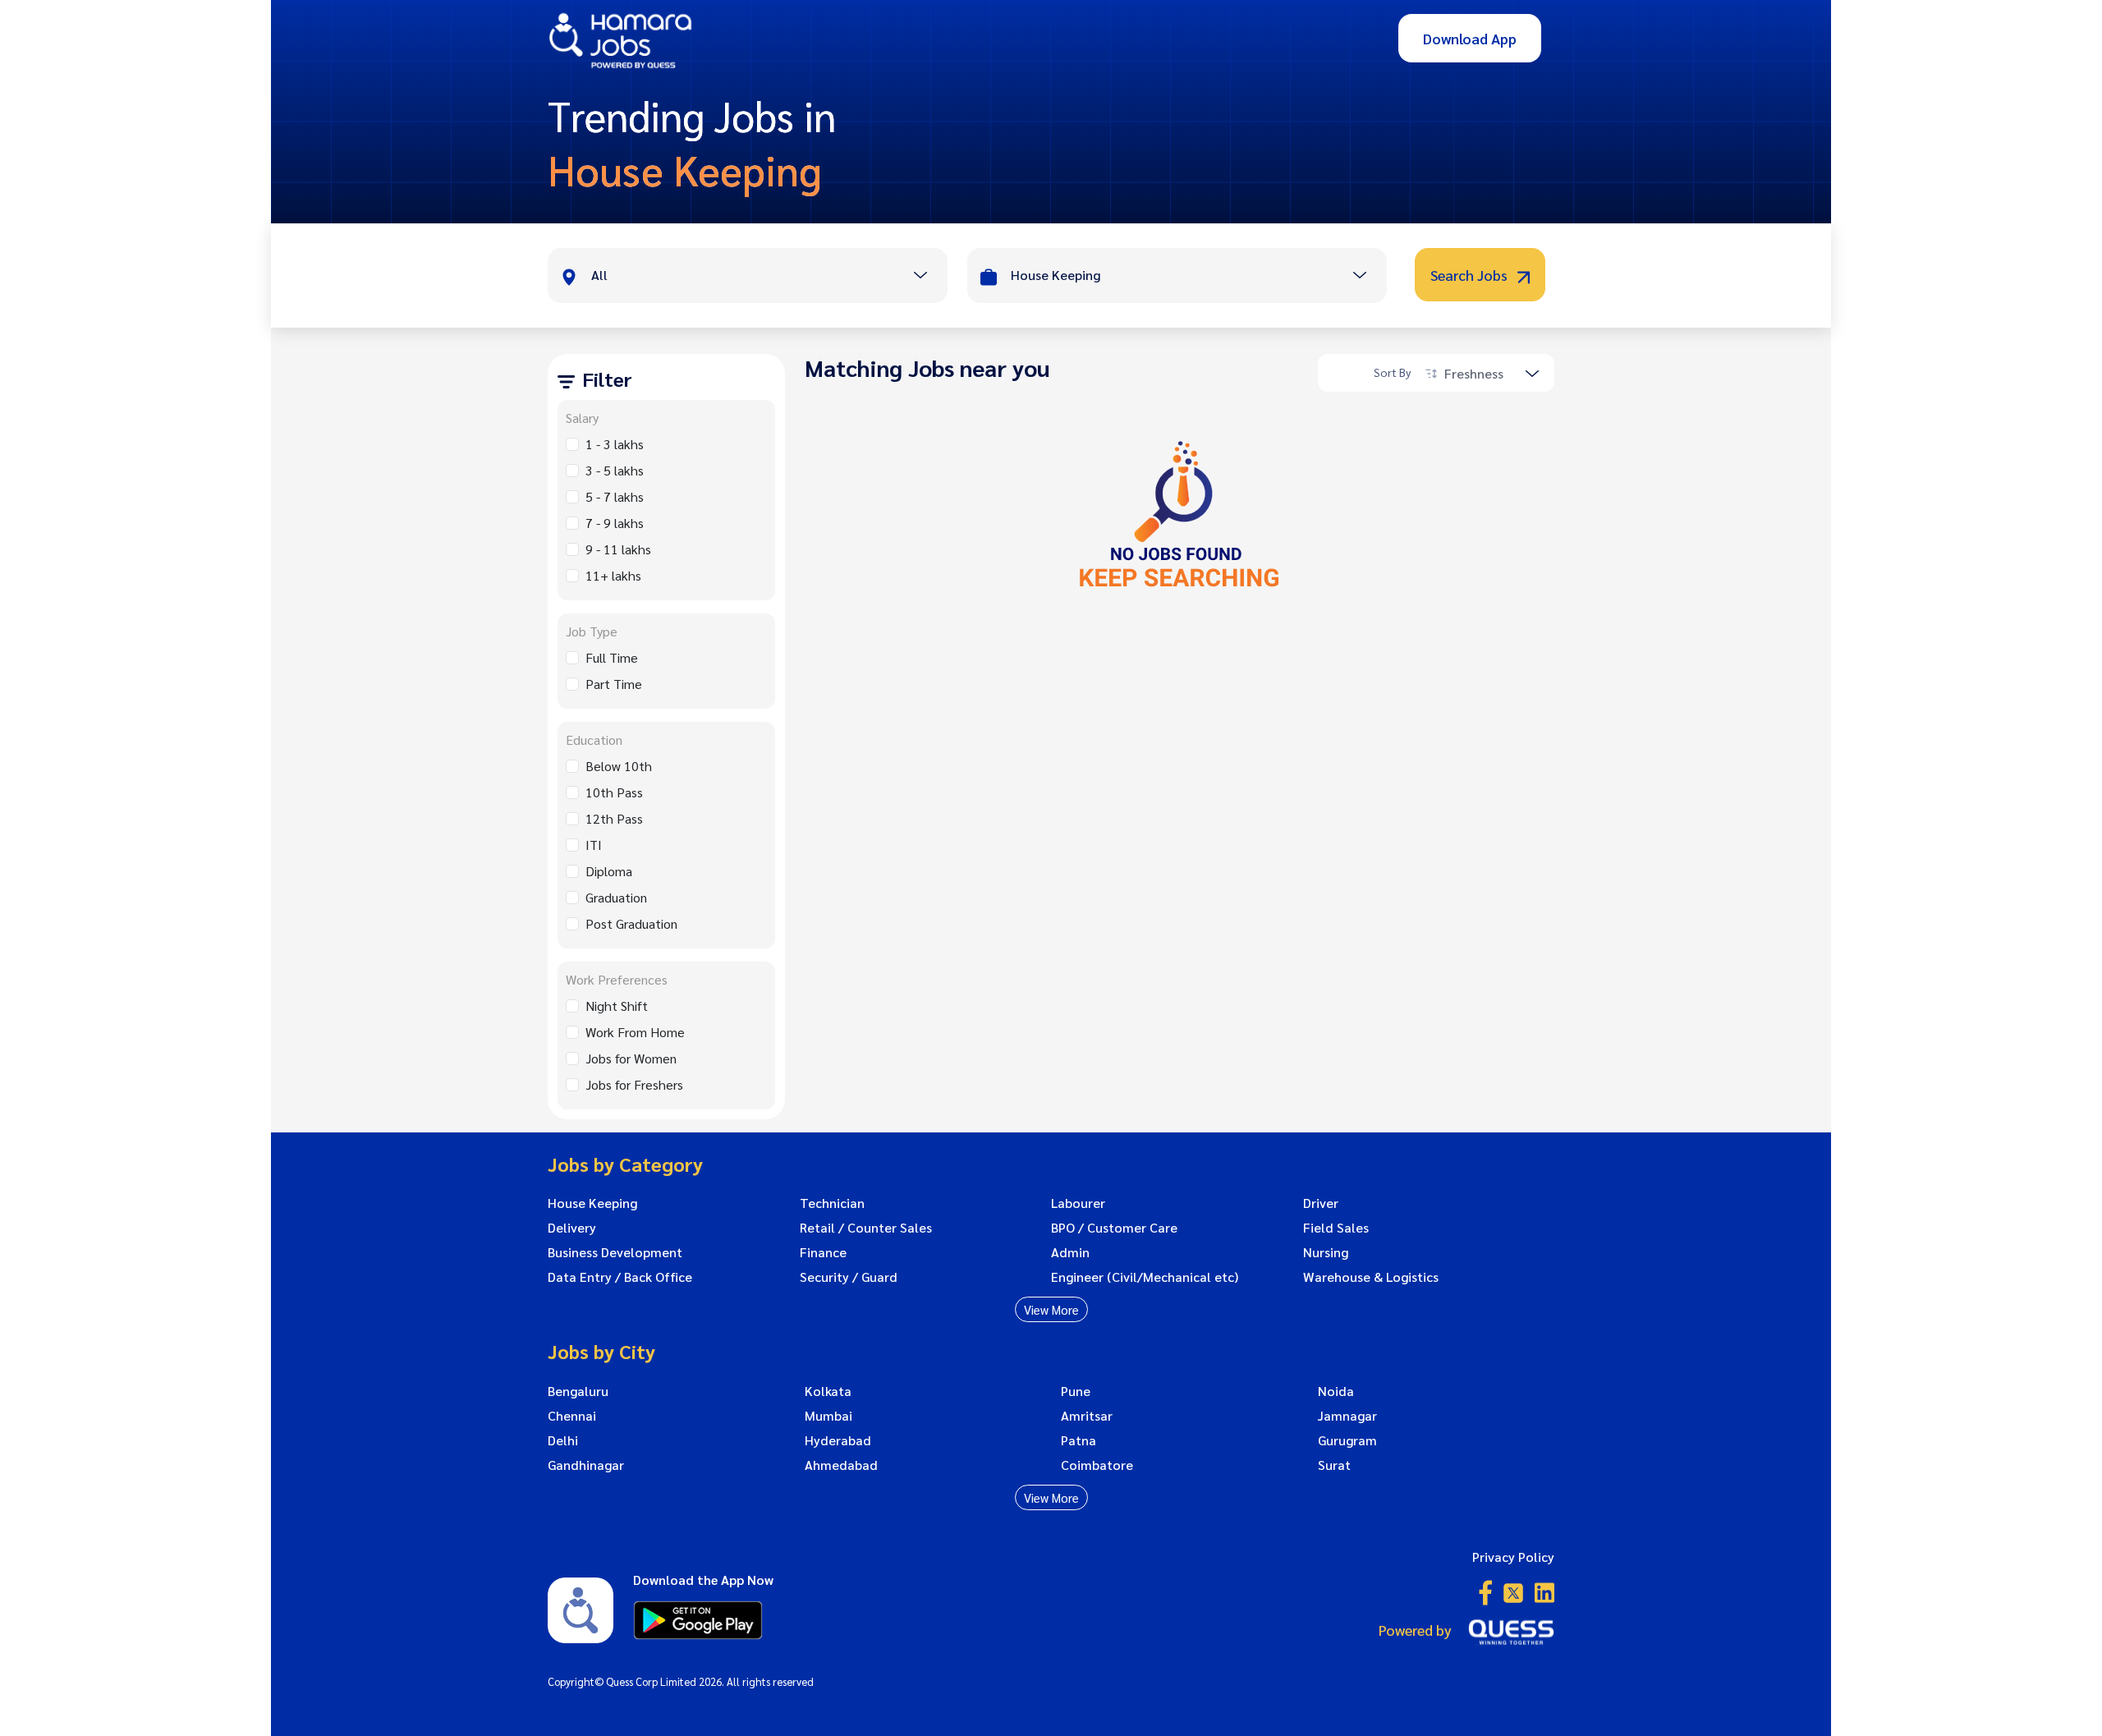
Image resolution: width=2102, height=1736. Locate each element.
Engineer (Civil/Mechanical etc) (1145, 1277)
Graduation (616, 897)
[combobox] (769, 277)
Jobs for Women (631, 1058)
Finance (823, 1252)
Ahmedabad (841, 1465)
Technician (832, 1203)
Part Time (614, 684)
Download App (1470, 38)
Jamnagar (1347, 1416)
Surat (1334, 1465)
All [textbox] (599, 275)
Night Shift (617, 1006)
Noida (1336, 1391)
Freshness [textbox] (1474, 373)
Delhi (563, 1440)
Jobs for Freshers (634, 1084)
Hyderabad (838, 1440)
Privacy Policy (1513, 1557)
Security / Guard (849, 1277)
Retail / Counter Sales (866, 1228)
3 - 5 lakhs (615, 470)
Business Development (615, 1252)
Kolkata (828, 1391)
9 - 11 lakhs (618, 549)
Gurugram (1347, 1440)
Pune (1076, 1391)
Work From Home (635, 1032)
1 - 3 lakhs (615, 444)
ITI (594, 845)
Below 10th (619, 766)
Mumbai (828, 1416)
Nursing (1326, 1252)
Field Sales (1336, 1228)
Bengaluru (578, 1391)
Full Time (612, 657)
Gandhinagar (586, 1465)
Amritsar (1087, 1416)
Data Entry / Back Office (620, 1277)
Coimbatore (1097, 1465)
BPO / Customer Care (1114, 1228)
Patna (1079, 1440)
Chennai (572, 1416)
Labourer (1078, 1203)
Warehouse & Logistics (1371, 1277)
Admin (1070, 1252)
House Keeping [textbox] (1056, 275)
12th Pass (614, 818)
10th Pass (614, 792)
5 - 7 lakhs (615, 496)
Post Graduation (631, 923)
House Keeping (592, 1203)
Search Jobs (1471, 275)
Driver (1321, 1203)
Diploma (609, 871)
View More (1051, 1309)
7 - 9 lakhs (615, 523)
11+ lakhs (613, 575)
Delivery (572, 1228)
